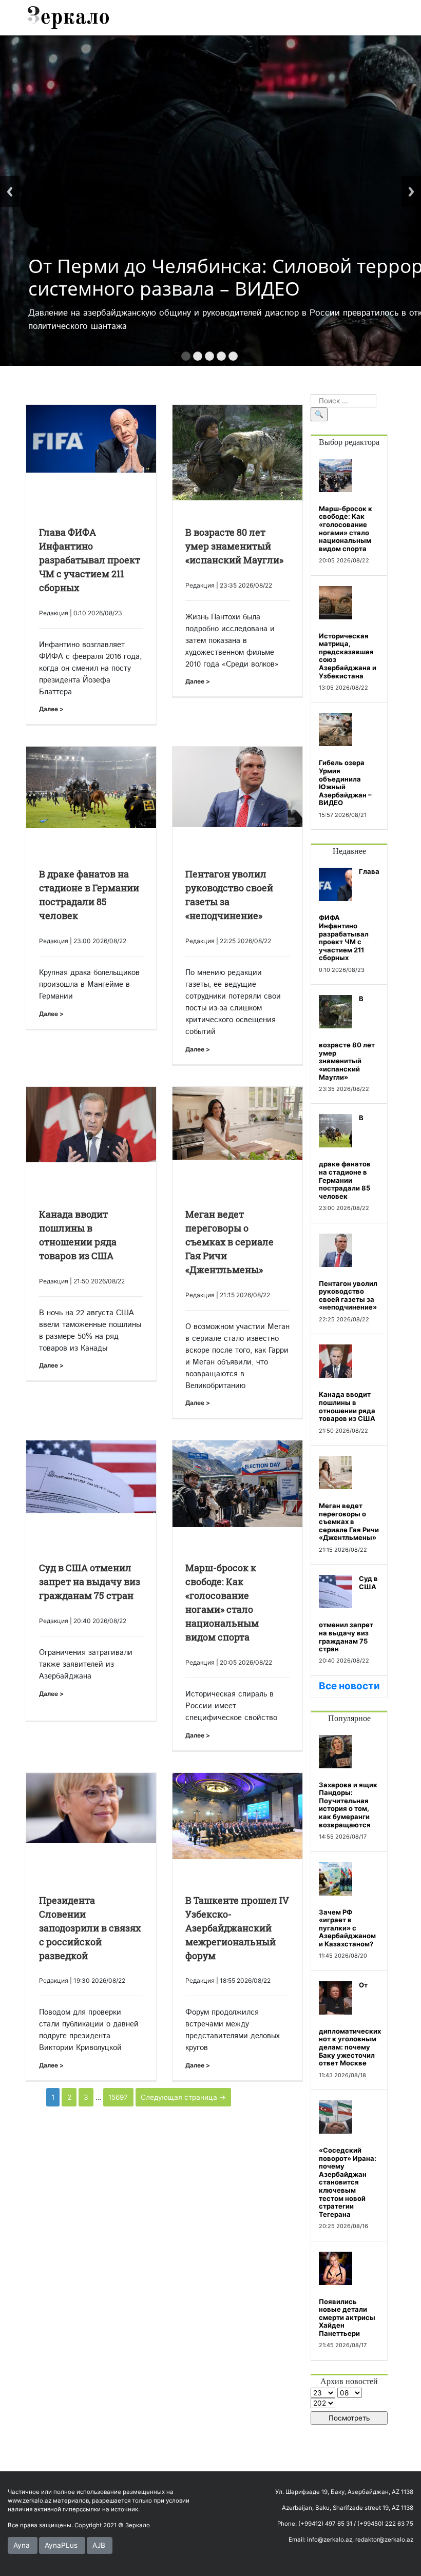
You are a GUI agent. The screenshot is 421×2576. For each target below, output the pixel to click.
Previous (10, 192)
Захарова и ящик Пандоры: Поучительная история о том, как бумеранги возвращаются (348, 1805)
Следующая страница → (183, 2097)
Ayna (22, 2545)
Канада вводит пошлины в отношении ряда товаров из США (347, 1406)
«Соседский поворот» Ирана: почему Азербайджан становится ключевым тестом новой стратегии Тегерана (348, 2182)
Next (411, 192)
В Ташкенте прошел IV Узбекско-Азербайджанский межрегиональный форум (237, 1928)
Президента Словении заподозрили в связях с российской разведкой (90, 1928)
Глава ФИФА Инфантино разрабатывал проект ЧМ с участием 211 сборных (90, 560)
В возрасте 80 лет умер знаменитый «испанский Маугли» (234, 546)
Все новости (349, 1686)
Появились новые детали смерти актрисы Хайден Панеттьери (347, 2317)
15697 (118, 2097)
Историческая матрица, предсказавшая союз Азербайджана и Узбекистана (348, 656)
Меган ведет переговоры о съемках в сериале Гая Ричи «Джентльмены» (229, 1242)
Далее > (51, 709)
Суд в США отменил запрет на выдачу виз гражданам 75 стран (90, 1582)
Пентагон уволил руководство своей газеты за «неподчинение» (348, 1295)
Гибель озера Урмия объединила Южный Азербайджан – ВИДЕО (345, 783)
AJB (99, 2545)
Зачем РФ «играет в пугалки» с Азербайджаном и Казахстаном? (347, 1928)
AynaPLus (61, 2545)
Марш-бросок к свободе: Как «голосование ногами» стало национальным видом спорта (346, 529)
